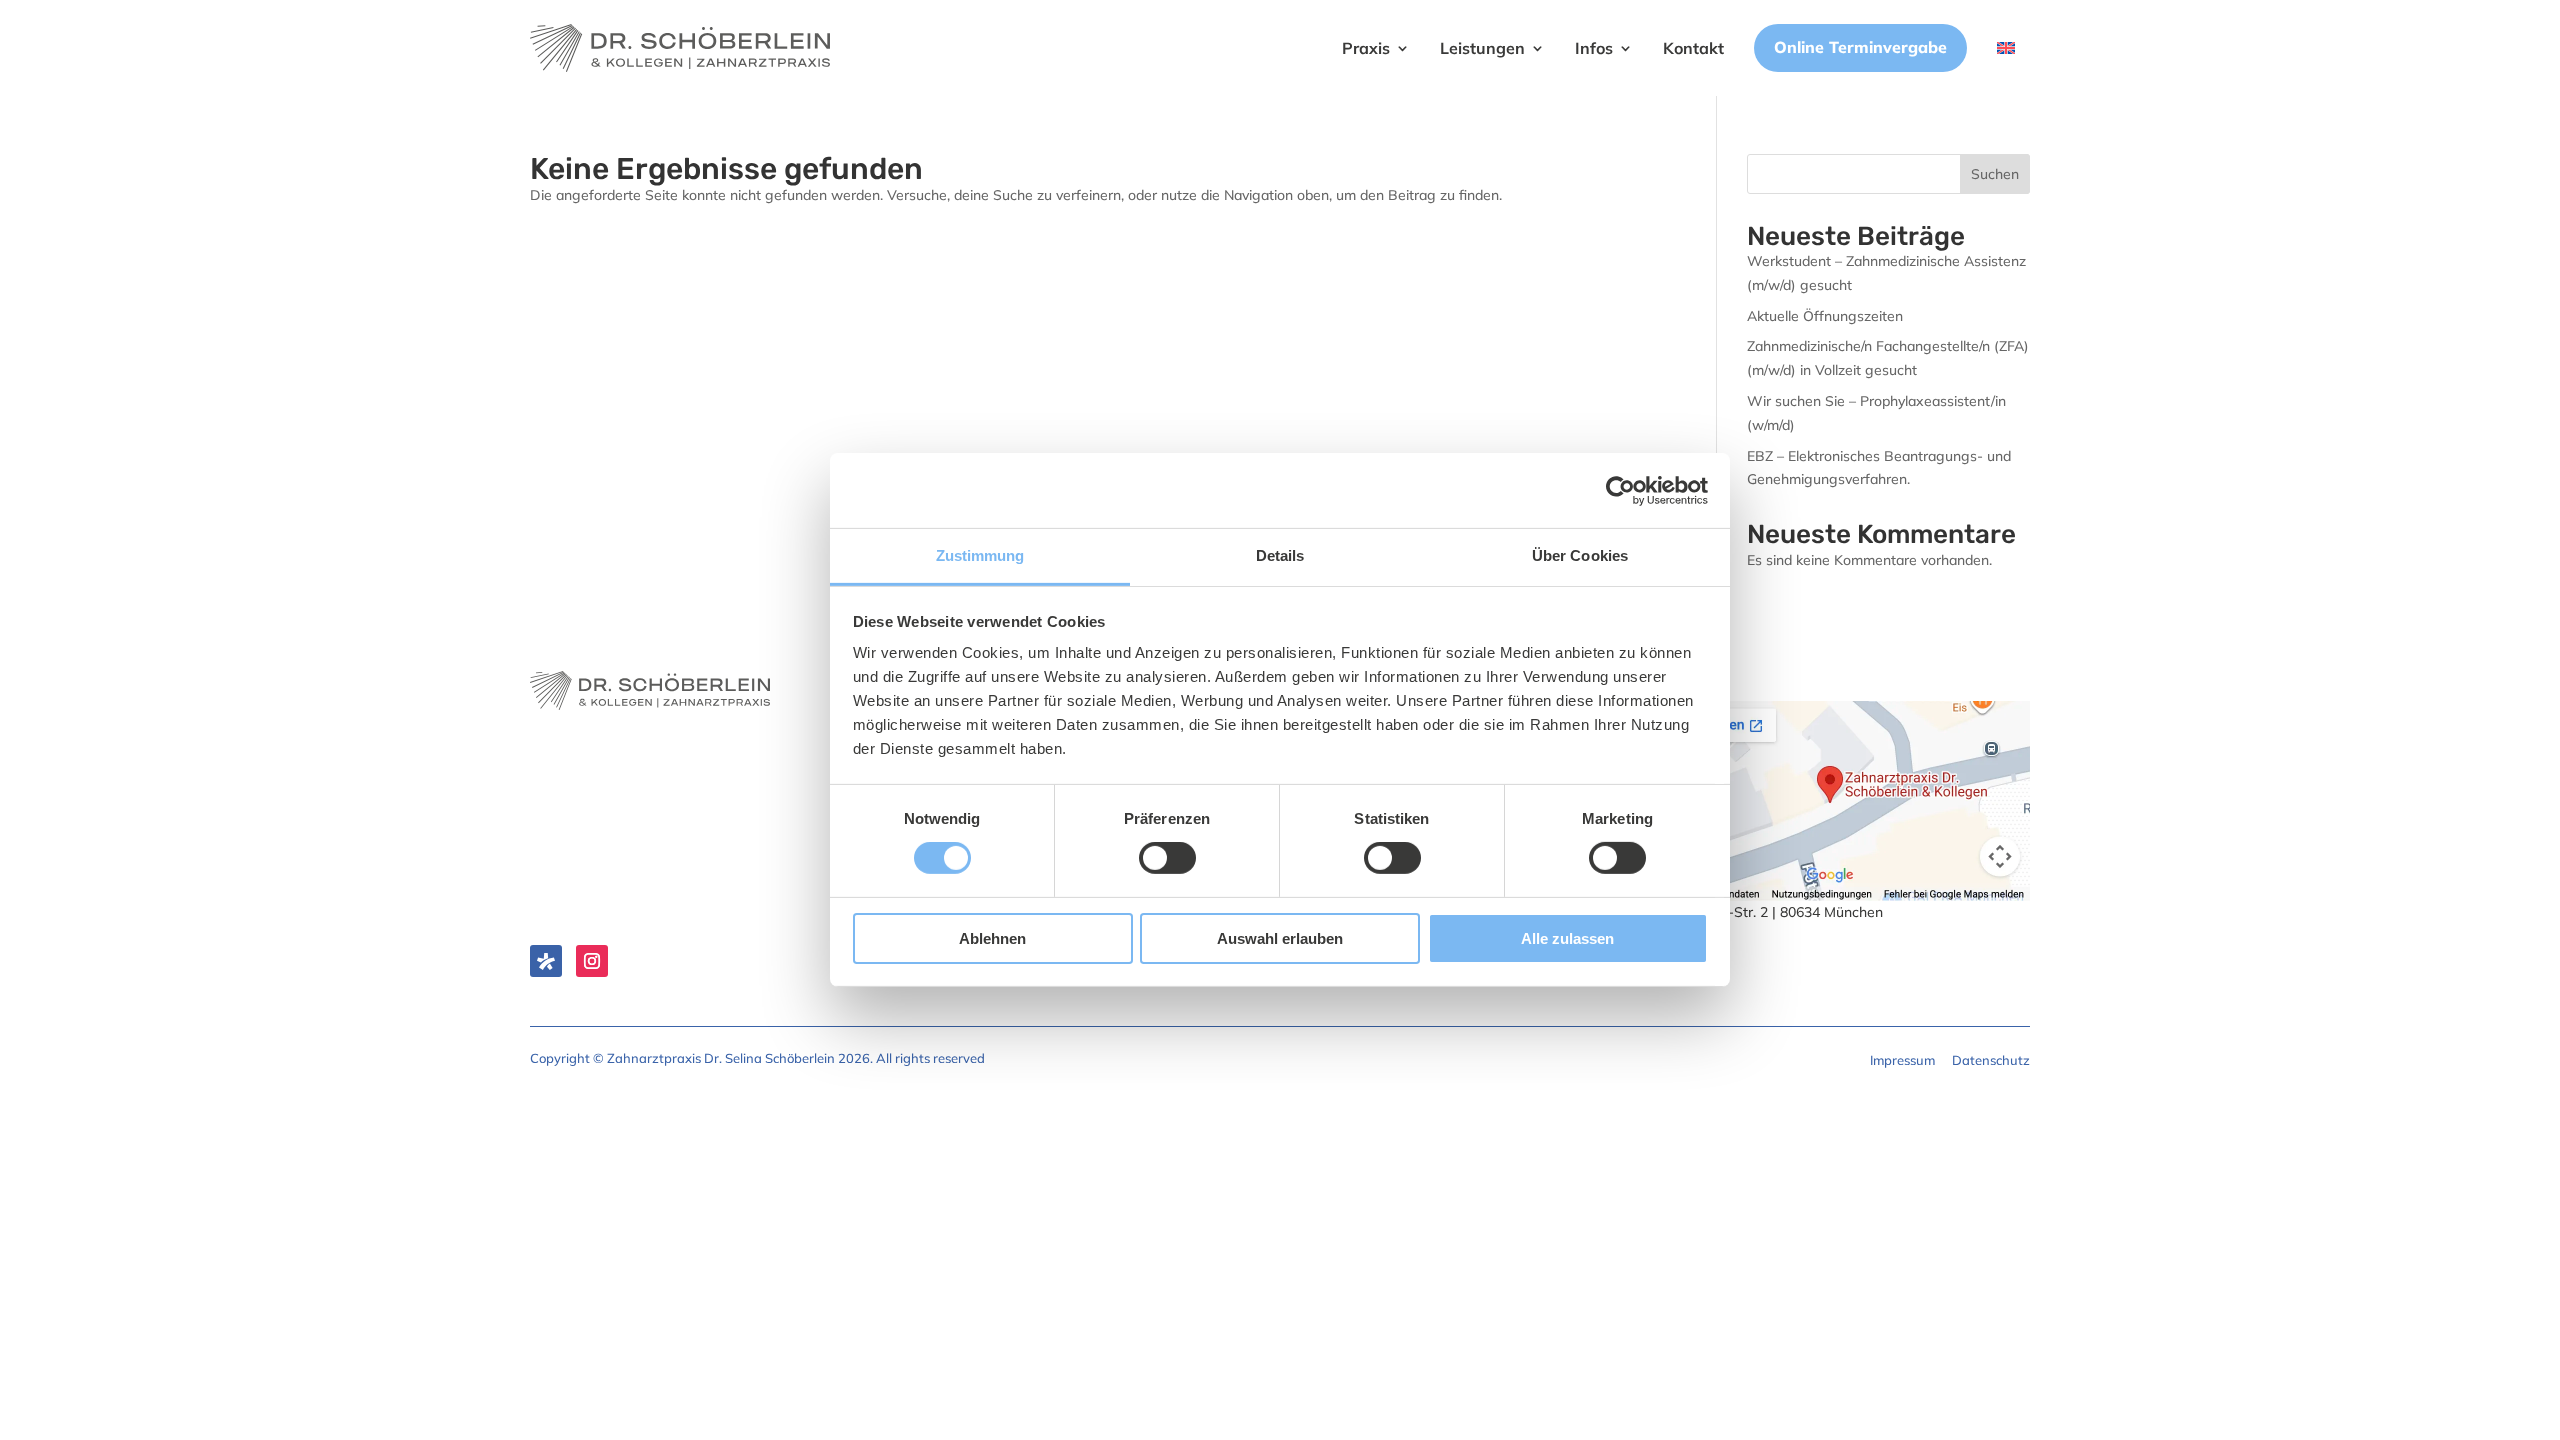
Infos (1594, 48)
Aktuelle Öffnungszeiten (1825, 316)
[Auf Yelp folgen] (546, 961)
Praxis (1366, 48)
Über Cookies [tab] (1580, 555)
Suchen (1995, 174)
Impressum (1902, 1060)
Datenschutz (1991, 1060)
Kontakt (1693, 48)
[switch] (1167, 858)
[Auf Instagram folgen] (592, 961)
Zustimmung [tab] (980, 555)
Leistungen (1482, 48)
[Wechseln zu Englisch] (2006, 48)
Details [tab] (1280, 555)
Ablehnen (992, 938)
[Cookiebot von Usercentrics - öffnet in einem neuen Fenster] (1620, 490)
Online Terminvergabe (1860, 47)
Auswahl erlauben (1280, 938)
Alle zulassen (1567, 938)
